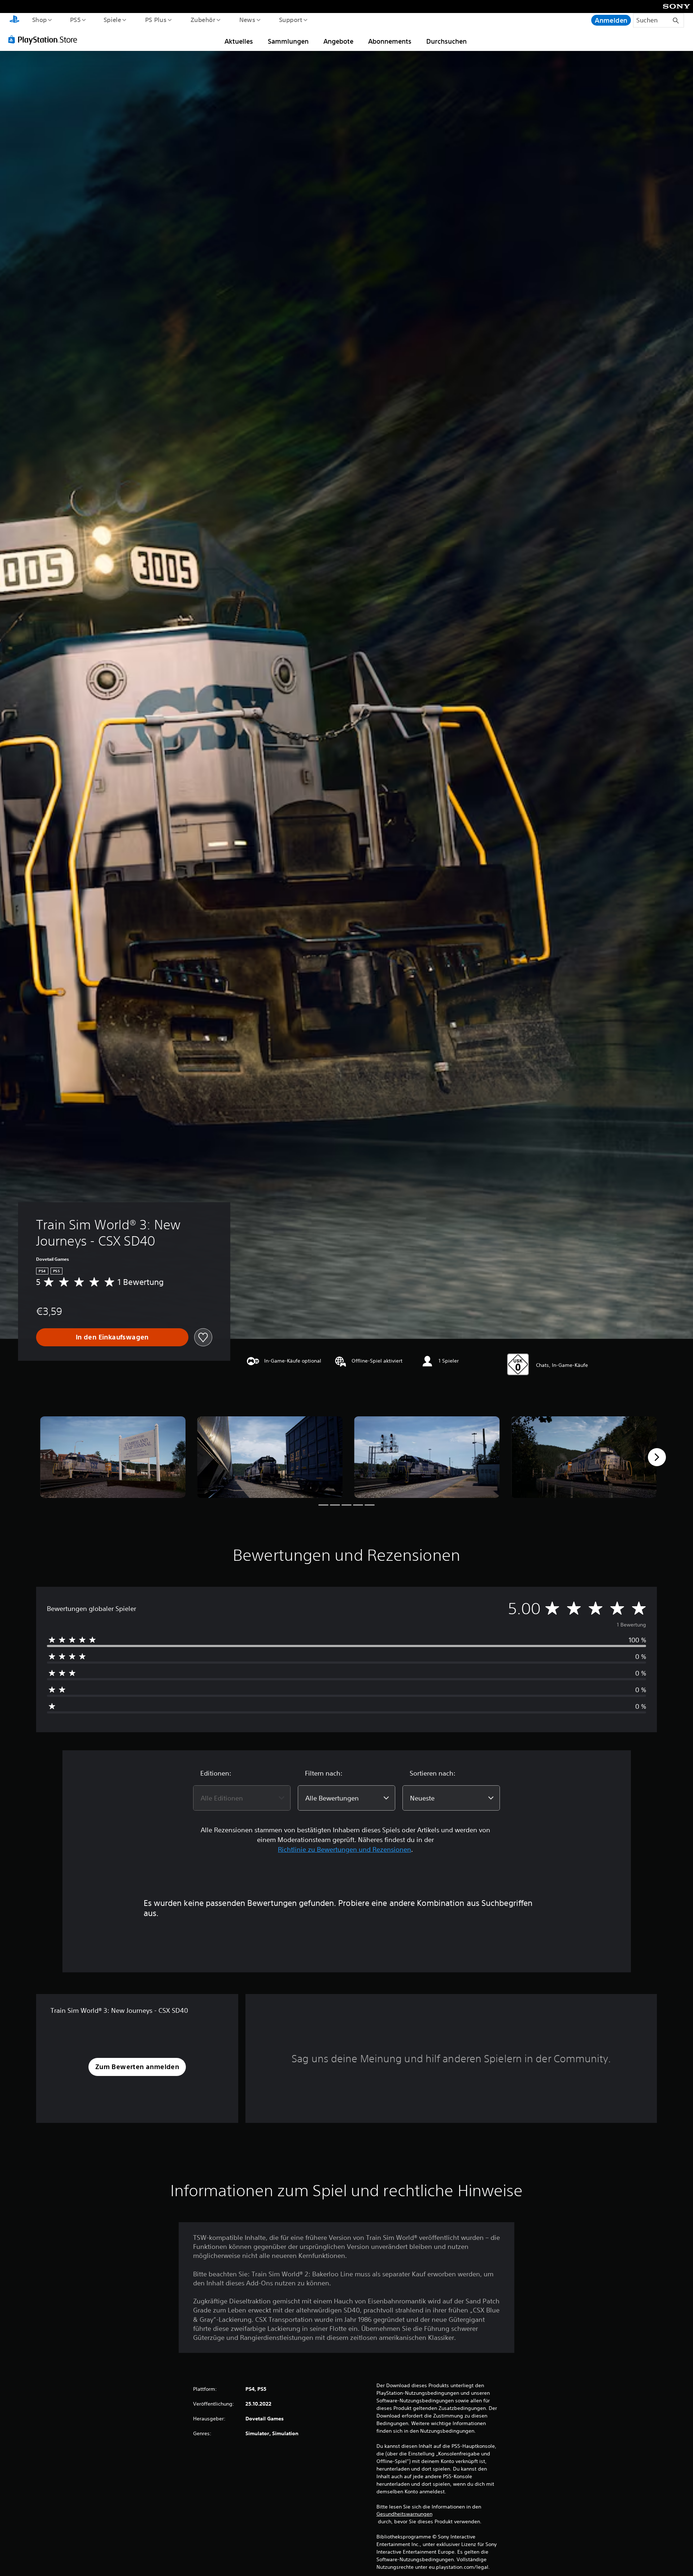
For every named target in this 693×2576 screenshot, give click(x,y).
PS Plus (156, 19)
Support (291, 19)
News (247, 19)
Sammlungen (288, 41)
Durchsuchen (446, 41)
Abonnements (390, 41)
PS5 (75, 19)
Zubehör (203, 19)
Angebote (338, 41)
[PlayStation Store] (45, 39)
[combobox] (242, 1798)
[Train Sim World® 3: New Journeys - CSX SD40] (113, 1457)
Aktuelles (239, 41)
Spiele (112, 19)
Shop (39, 19)
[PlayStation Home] (14, 20)
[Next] (657, 1457)
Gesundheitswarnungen (404, 2514)
